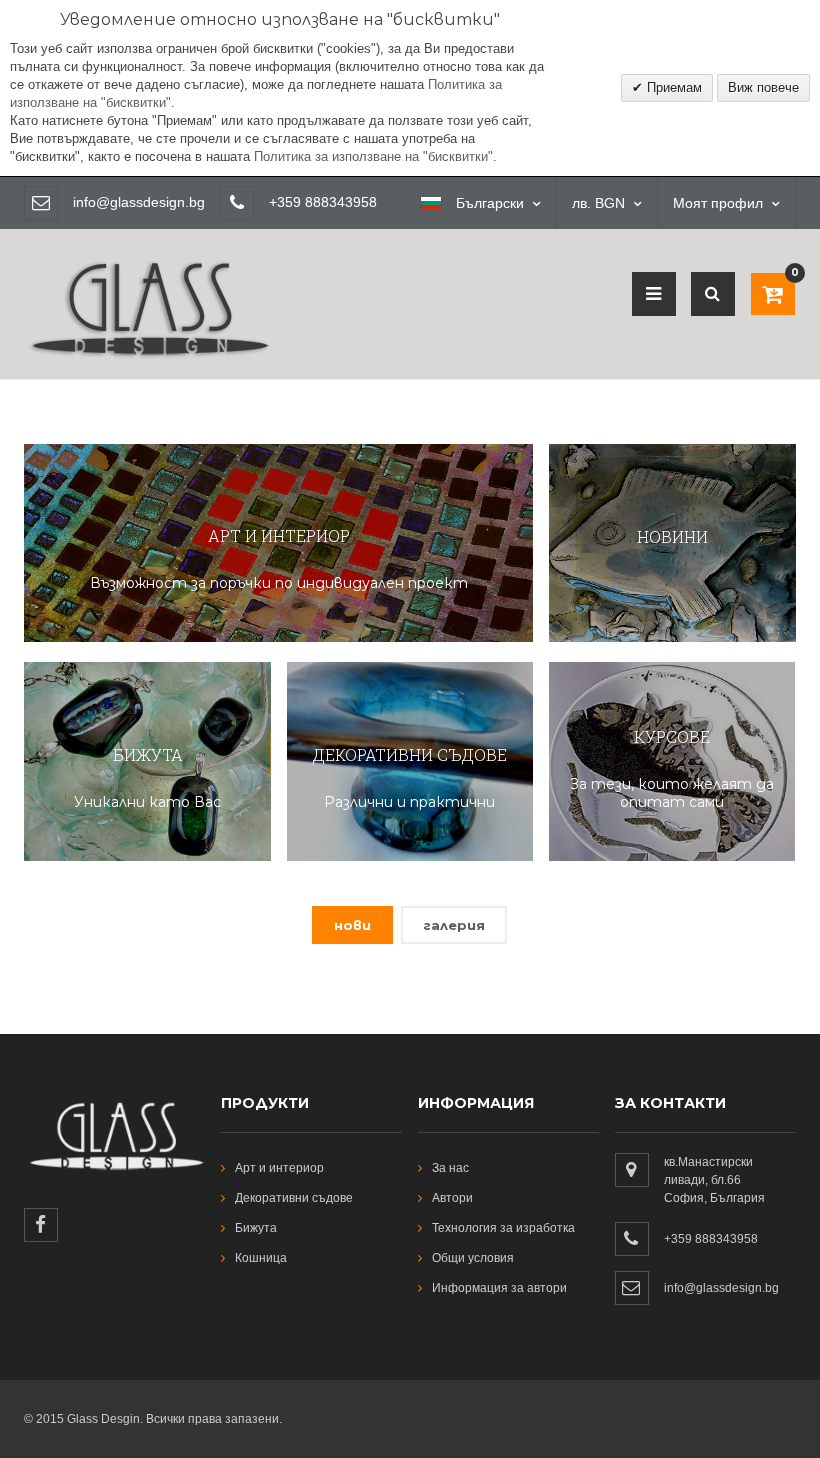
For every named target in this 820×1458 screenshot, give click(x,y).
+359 (287, 202)
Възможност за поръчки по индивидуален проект (279, 583)
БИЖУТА (148, 754)
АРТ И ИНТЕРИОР (279, 535)
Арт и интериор (279, 1168)
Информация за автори (499, 1288)
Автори (452, 1198)
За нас (450, 1168)
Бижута (256, 1228)
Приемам (672, 87)
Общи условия (473, 1258)
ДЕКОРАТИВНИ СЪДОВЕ (410, 754)
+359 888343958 (711, 1239)
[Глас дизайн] (147, 238)
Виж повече (763, 87)
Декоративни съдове (294, 1198)
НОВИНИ (672, 536)
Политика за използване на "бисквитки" (373, 156)
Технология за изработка (503, 1228)
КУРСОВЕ (672, 736)
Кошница (261, 1258)
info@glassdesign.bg (139, 202)
